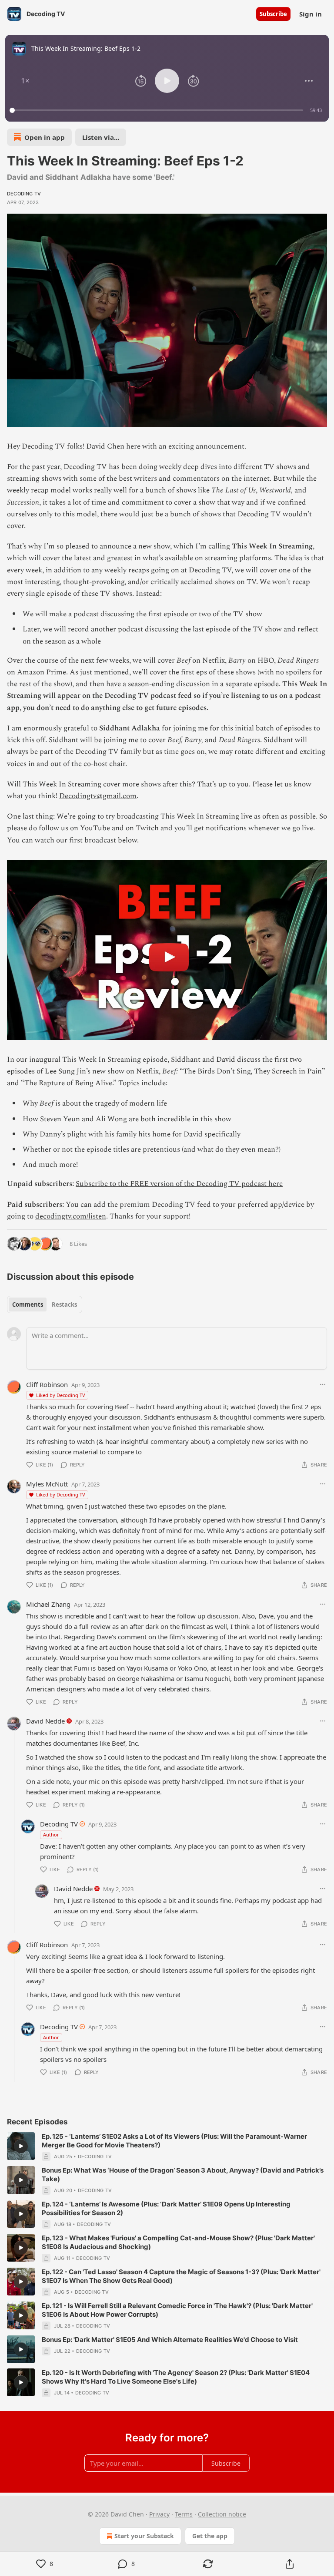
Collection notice (222, 2514)
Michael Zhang (48, 1604)
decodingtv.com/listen (71, 1216)
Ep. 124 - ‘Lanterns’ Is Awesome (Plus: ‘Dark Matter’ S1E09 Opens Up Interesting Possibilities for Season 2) (166, 2208)
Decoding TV (24, 194)
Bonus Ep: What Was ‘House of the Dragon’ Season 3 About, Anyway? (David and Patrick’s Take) (183, 2175)
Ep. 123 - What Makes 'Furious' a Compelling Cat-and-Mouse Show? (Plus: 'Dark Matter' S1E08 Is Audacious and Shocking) (178, 2242)
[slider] (158, 110)
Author (51, 1835)
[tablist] (45, 1305)
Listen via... (101, 137)
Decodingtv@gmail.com (98, 796)
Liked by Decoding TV (61, 1395)
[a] (21, 2146)
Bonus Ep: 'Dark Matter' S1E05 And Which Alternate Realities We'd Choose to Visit (170, 2340)
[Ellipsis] (323, 1384)
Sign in (311, 14)
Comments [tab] (28, 1305)
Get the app (210, 2536)
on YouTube (90, 828)
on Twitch (142, 828)
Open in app (45, 137)
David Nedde (45, 1721)
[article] (167, 2147)
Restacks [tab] (64, 1305)
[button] (25, 81)
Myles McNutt (47, 1484)
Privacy (159, 2514)
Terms (184, 2514)
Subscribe (273, 14)
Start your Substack (144, 2536)
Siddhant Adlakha (130, 728)
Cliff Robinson (47, 1384)
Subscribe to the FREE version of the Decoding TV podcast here (179, 1184)
